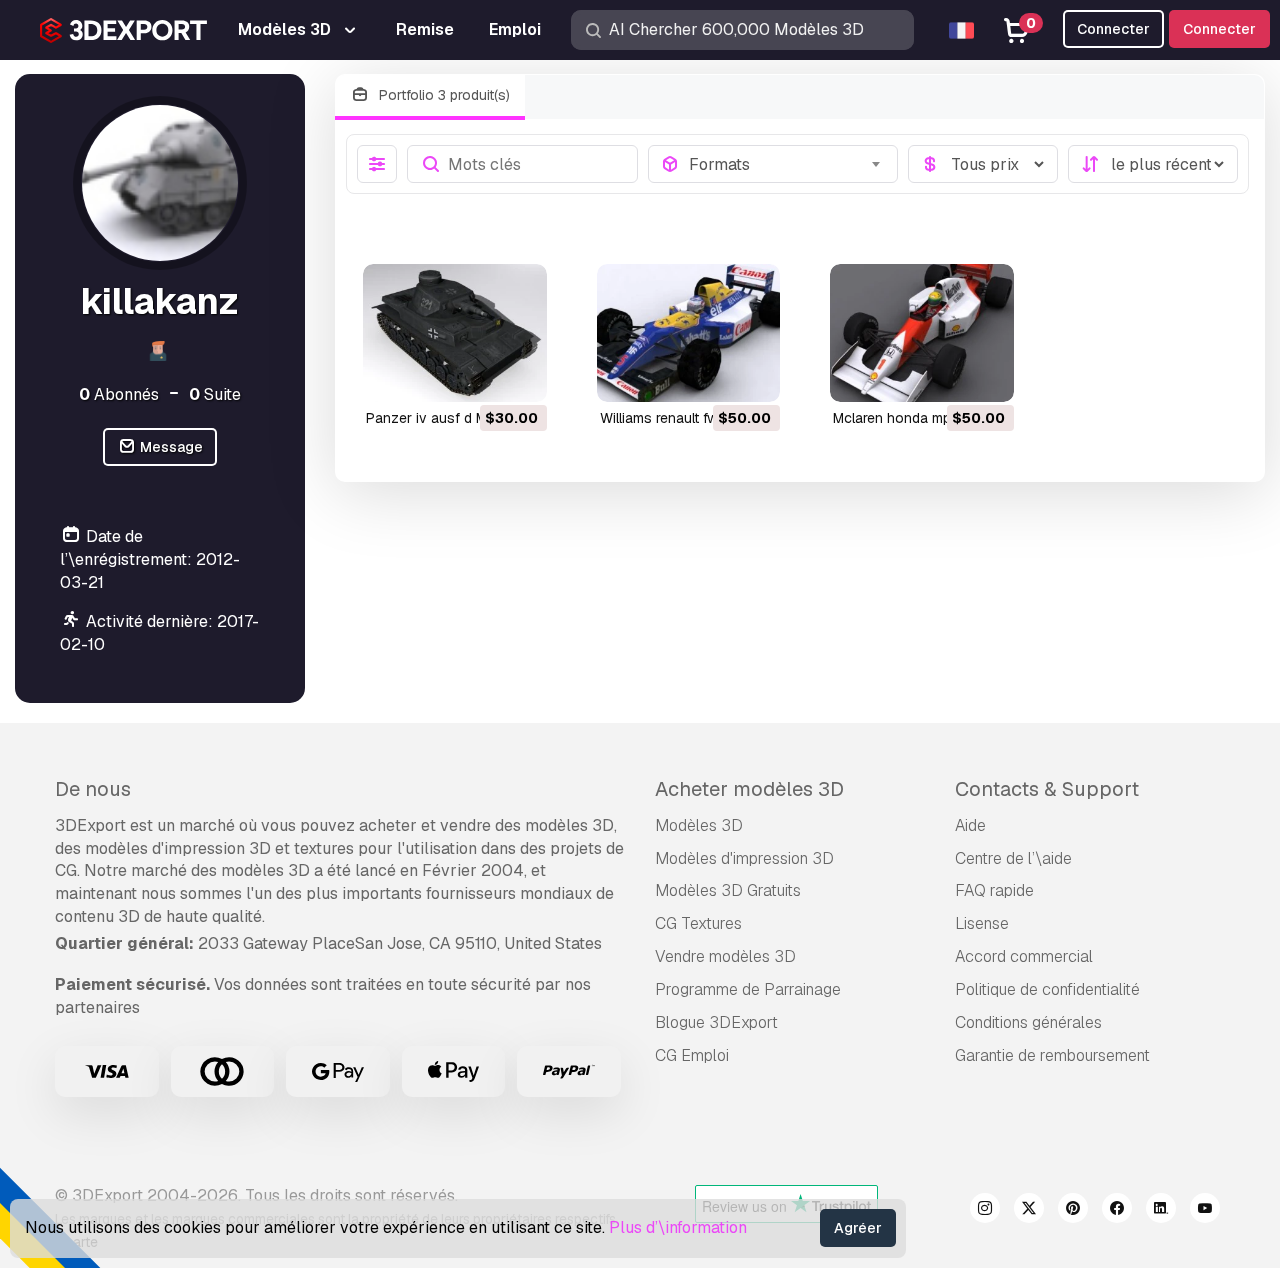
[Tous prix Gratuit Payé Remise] (983, 164)
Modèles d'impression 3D (744, 858)
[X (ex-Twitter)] (1029, 1211)
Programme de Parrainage (748, 989)
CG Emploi (692, 1055)
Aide (970, 825)
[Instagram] (985, 1211)
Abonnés (119, 394)
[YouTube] (1205, 1211)
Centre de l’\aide (1013, 858)
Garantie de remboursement (1052, 1055)
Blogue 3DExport (716, 1022)
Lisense (982, 923)
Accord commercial (1024, 956)
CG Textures (698, 923)
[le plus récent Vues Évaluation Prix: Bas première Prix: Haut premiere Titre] (1153, 164)
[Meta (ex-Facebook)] (1117, 1211)
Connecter (1219, 29)
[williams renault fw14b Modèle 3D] (689, 333)
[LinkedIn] (1161, 1211)
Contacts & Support (1047, 789)
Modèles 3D (699, 825)
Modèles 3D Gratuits (728, 890)
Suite (215, 394)
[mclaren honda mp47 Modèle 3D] (922, 333)
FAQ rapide (994, 890)
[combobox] (787, 164)
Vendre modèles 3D (725, 956)
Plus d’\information (678, 1227)
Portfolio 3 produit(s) (442, 95)
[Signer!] (518, 374)
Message (170, 447)
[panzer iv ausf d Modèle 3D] (455, 333)
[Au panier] (477, 374)
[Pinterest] (1073, 1211)
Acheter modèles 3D (749, 789)
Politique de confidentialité (1047, 989)
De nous (93, 789)
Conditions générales (1028, 1022)
